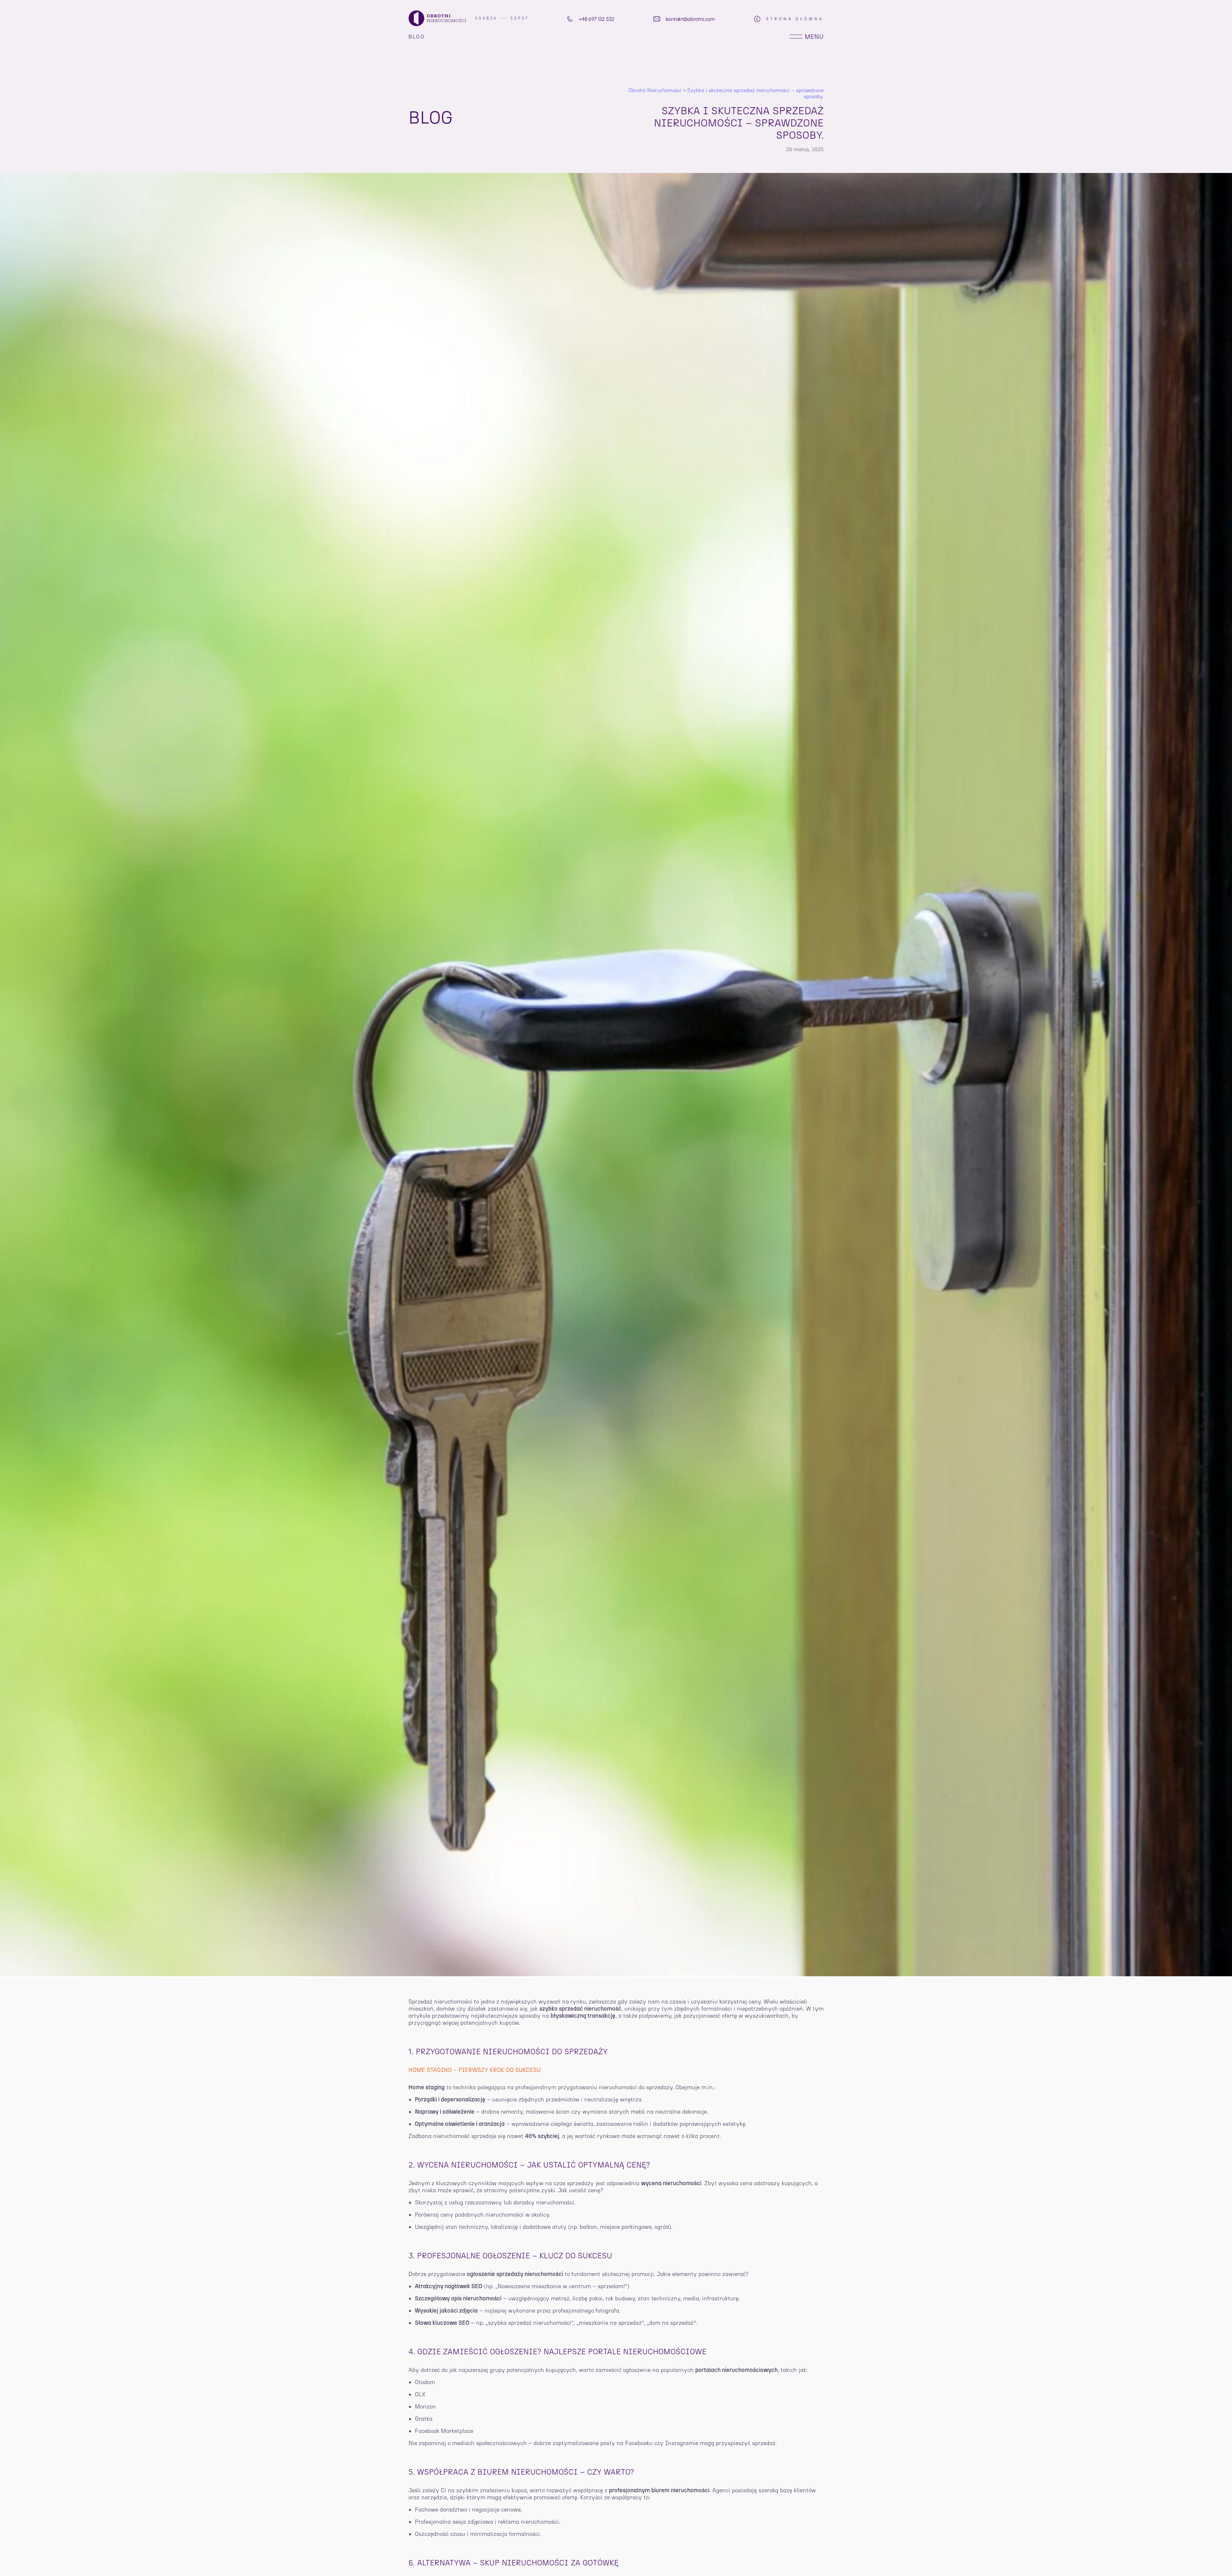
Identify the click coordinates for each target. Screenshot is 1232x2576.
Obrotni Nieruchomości (655, 90)
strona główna (795, 19)
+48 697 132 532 (597, 19)
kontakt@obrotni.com (690, 19)
